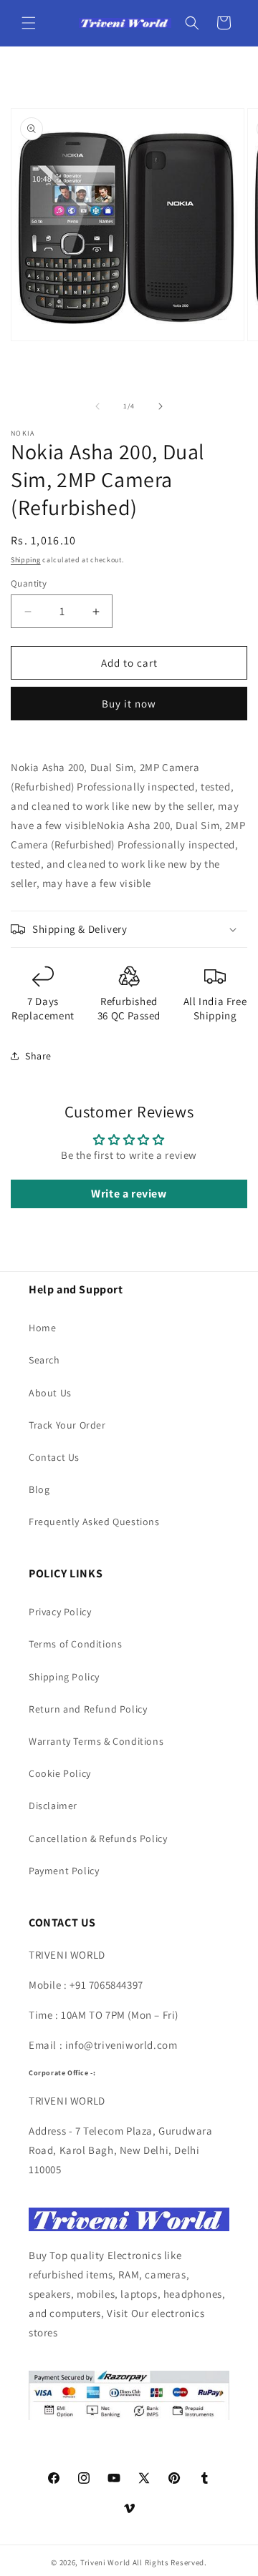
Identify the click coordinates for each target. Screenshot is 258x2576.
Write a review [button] (129, 1194)
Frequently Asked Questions (94, 1522)
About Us (50, 1393)
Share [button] (38, 1056)
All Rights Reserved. (170, 2562)
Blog (39, 1489)
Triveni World (105, 2562)
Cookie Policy (60, 1773)
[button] (29, 23)
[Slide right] (161, 406)
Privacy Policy (60, 1612)
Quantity (29, 583)
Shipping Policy (64, 1677)
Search (44, 1360)
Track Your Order (67, 1425)
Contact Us (54, 1457)
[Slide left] (97, 406)
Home (42, 1328)
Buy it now (129, 704)
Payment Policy (64, 1871)
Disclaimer (53, 1806)
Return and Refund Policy (88, 1709)
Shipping (26, 560)
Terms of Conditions (75, 1644)
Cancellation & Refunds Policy (98, 1838)
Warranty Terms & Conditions (96, 1741)
